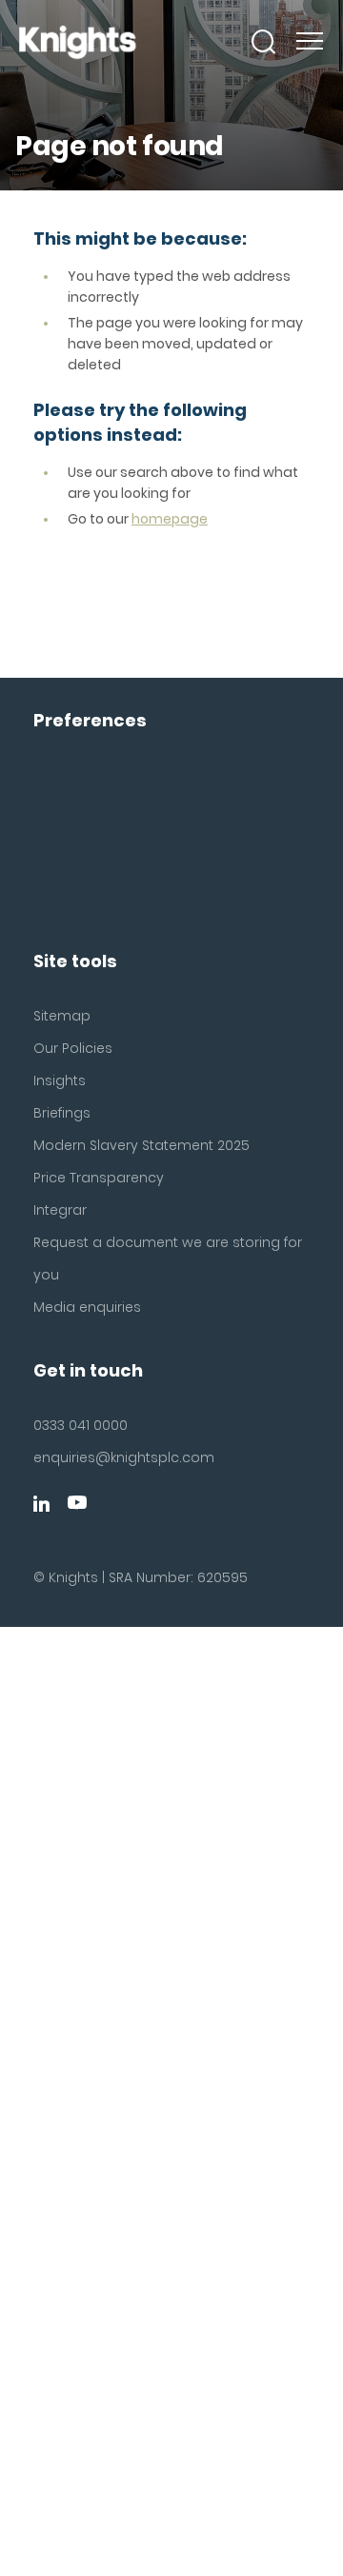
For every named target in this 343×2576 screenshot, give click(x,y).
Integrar (60, 1210)
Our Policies (73, 1048)
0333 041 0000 (81, 1425)
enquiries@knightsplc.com (124, 1457)
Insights (60, 1080)
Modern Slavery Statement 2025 (141, 1145)
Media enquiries (87, 1307)
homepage (170, 519)
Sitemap (62, 1016)
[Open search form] (264, 42)
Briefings (62, 1113)
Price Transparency (99, 1178)
